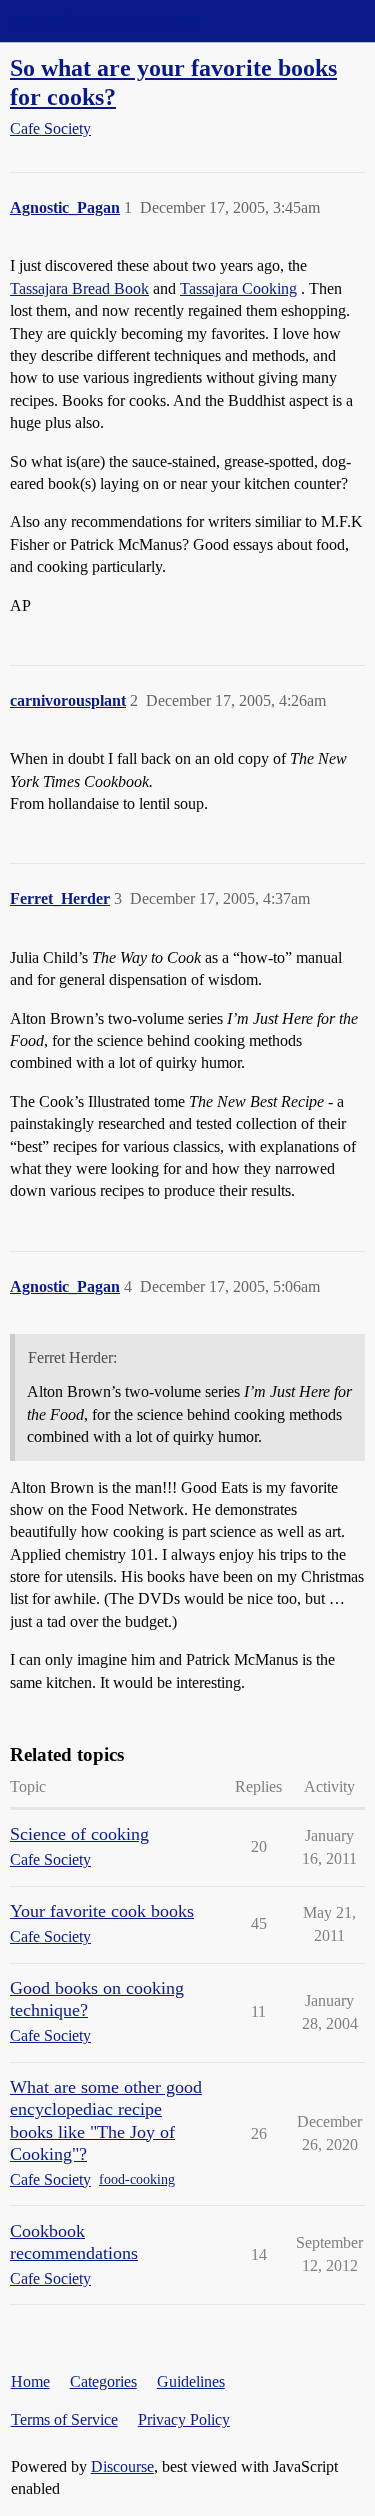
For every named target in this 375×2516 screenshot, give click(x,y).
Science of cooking (79, 1834)
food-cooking (137, 2179)
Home (30, 2381)
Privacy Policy (184, 2419)
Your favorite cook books (102, 1911)
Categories (103, 2381)
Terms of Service (64, 2419)
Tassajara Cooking (238, 288)
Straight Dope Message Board (105, 20)
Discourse (122, 2466)
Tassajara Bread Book (79, 288)
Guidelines (191, 2381)
